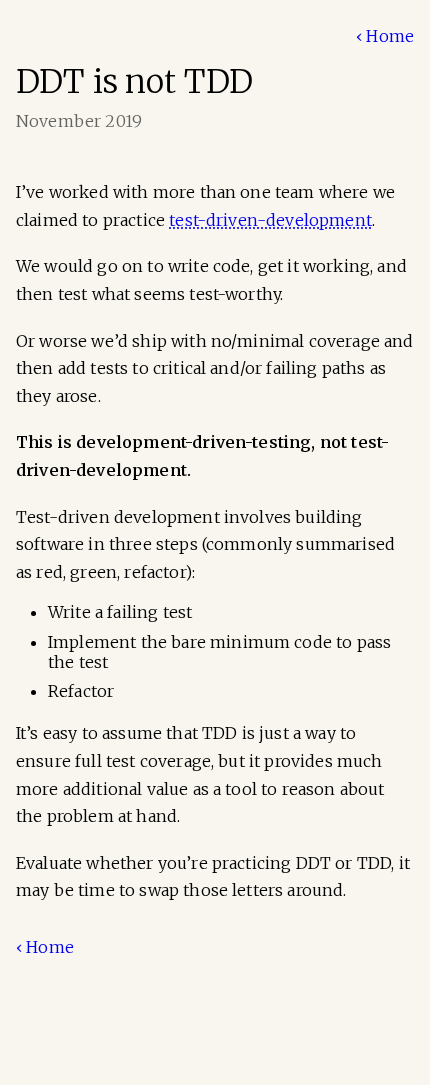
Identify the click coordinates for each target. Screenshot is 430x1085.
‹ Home (385, 36)
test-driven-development (270, 220)
